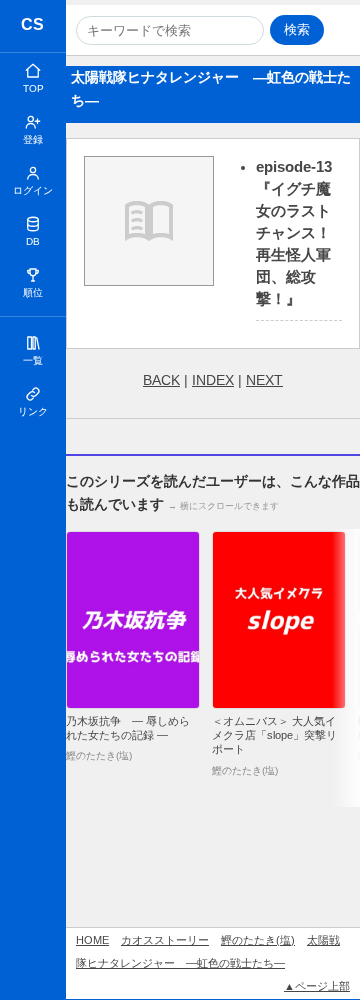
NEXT (264, 380)
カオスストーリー (33, 27)
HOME (92, 940)
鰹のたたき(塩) (258, 940)
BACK (161, 380)
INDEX (213, 380)
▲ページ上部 (317, 986)
